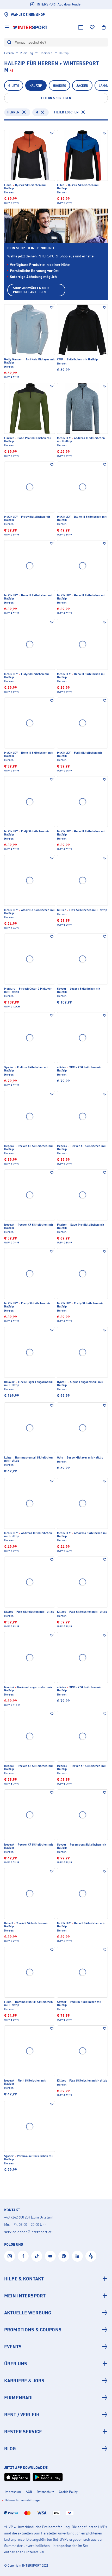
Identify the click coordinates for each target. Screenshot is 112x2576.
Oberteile (46, 53)
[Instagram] (10, 2256)
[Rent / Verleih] (56, 2414)
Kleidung (27, 53)
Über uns (16, 2364)
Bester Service (23, 2431)
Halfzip (36, 86)
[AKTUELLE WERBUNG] (56, 2313)
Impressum (13, 2492)
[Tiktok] (37, 2256)
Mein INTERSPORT (25, 2296)
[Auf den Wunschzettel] (52, 133)
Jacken (82, 86)
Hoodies (60, 86)
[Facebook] (23, 2256)
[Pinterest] (64, 2256)
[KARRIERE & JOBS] (56, 2381)
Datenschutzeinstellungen (23, 2500)
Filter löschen (66, 112)
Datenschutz (45, 2492)
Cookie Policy (68, 2492)
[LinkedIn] (77, 2256)
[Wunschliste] (92, 27)
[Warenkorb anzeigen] (104, 27)
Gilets (14, 86)
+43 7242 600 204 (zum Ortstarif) (29, 2217)
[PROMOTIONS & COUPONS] (56, 2330)
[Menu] (7, 27)
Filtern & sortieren (56, 98)
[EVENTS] (56, 2347)
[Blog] (56, 2448)
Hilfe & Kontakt (24, 2279)
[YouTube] (50, 2256)
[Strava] (91, 2256)
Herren (9, 53)
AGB (29, 2492)
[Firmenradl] (56, 2398)
